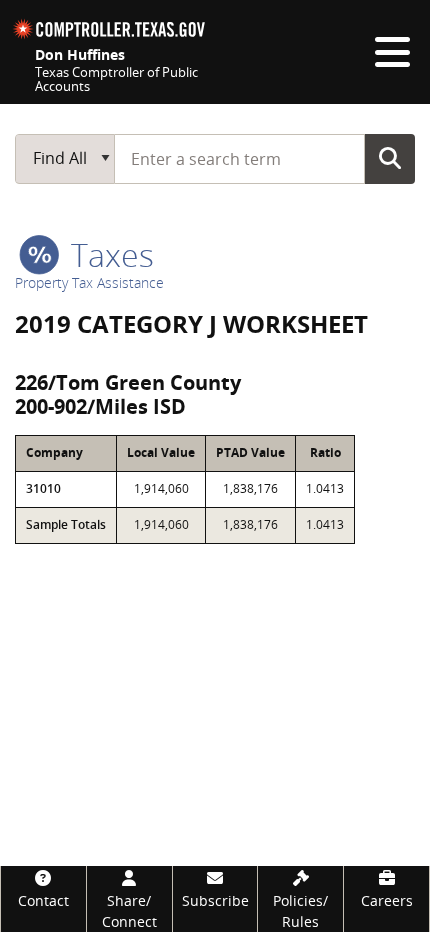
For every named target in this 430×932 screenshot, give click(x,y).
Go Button (390, 158)
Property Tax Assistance (89, 282)
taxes (108, 254)
